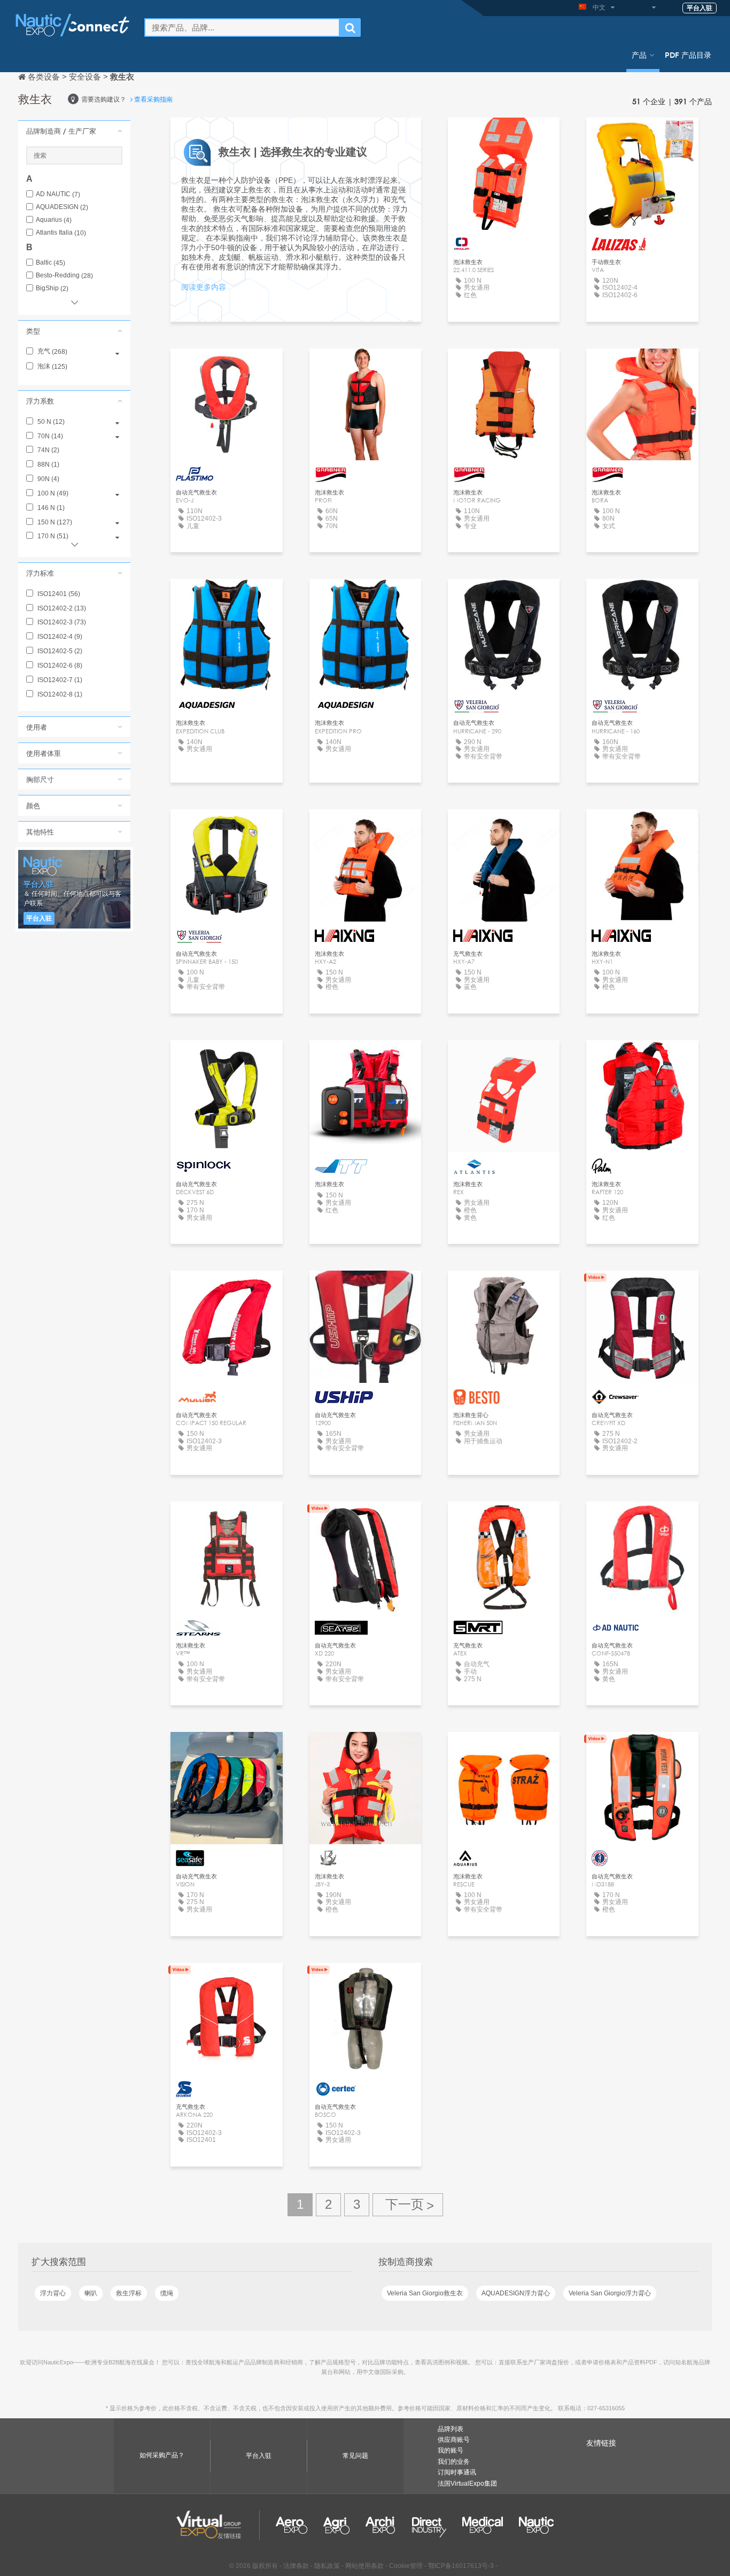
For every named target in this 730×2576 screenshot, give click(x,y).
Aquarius (54, 220)
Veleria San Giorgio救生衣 (425, 2293)
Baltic (51, 263)
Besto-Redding (64, 276)
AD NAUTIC (58, 194)
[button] (74, 131)
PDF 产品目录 (688, 55)
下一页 (408, 2205)
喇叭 (91, 2293)
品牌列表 (451, 2429)
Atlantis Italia (61, 233)
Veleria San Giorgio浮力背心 (610, 2293)
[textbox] (242, 28)
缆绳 (167, 2293)
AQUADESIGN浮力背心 (516, 2293)
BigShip (52, 288)
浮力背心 (53, 2293)
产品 (639, 55)
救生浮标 (129, 2293)
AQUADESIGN (62, 207)
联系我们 (504, 136)
